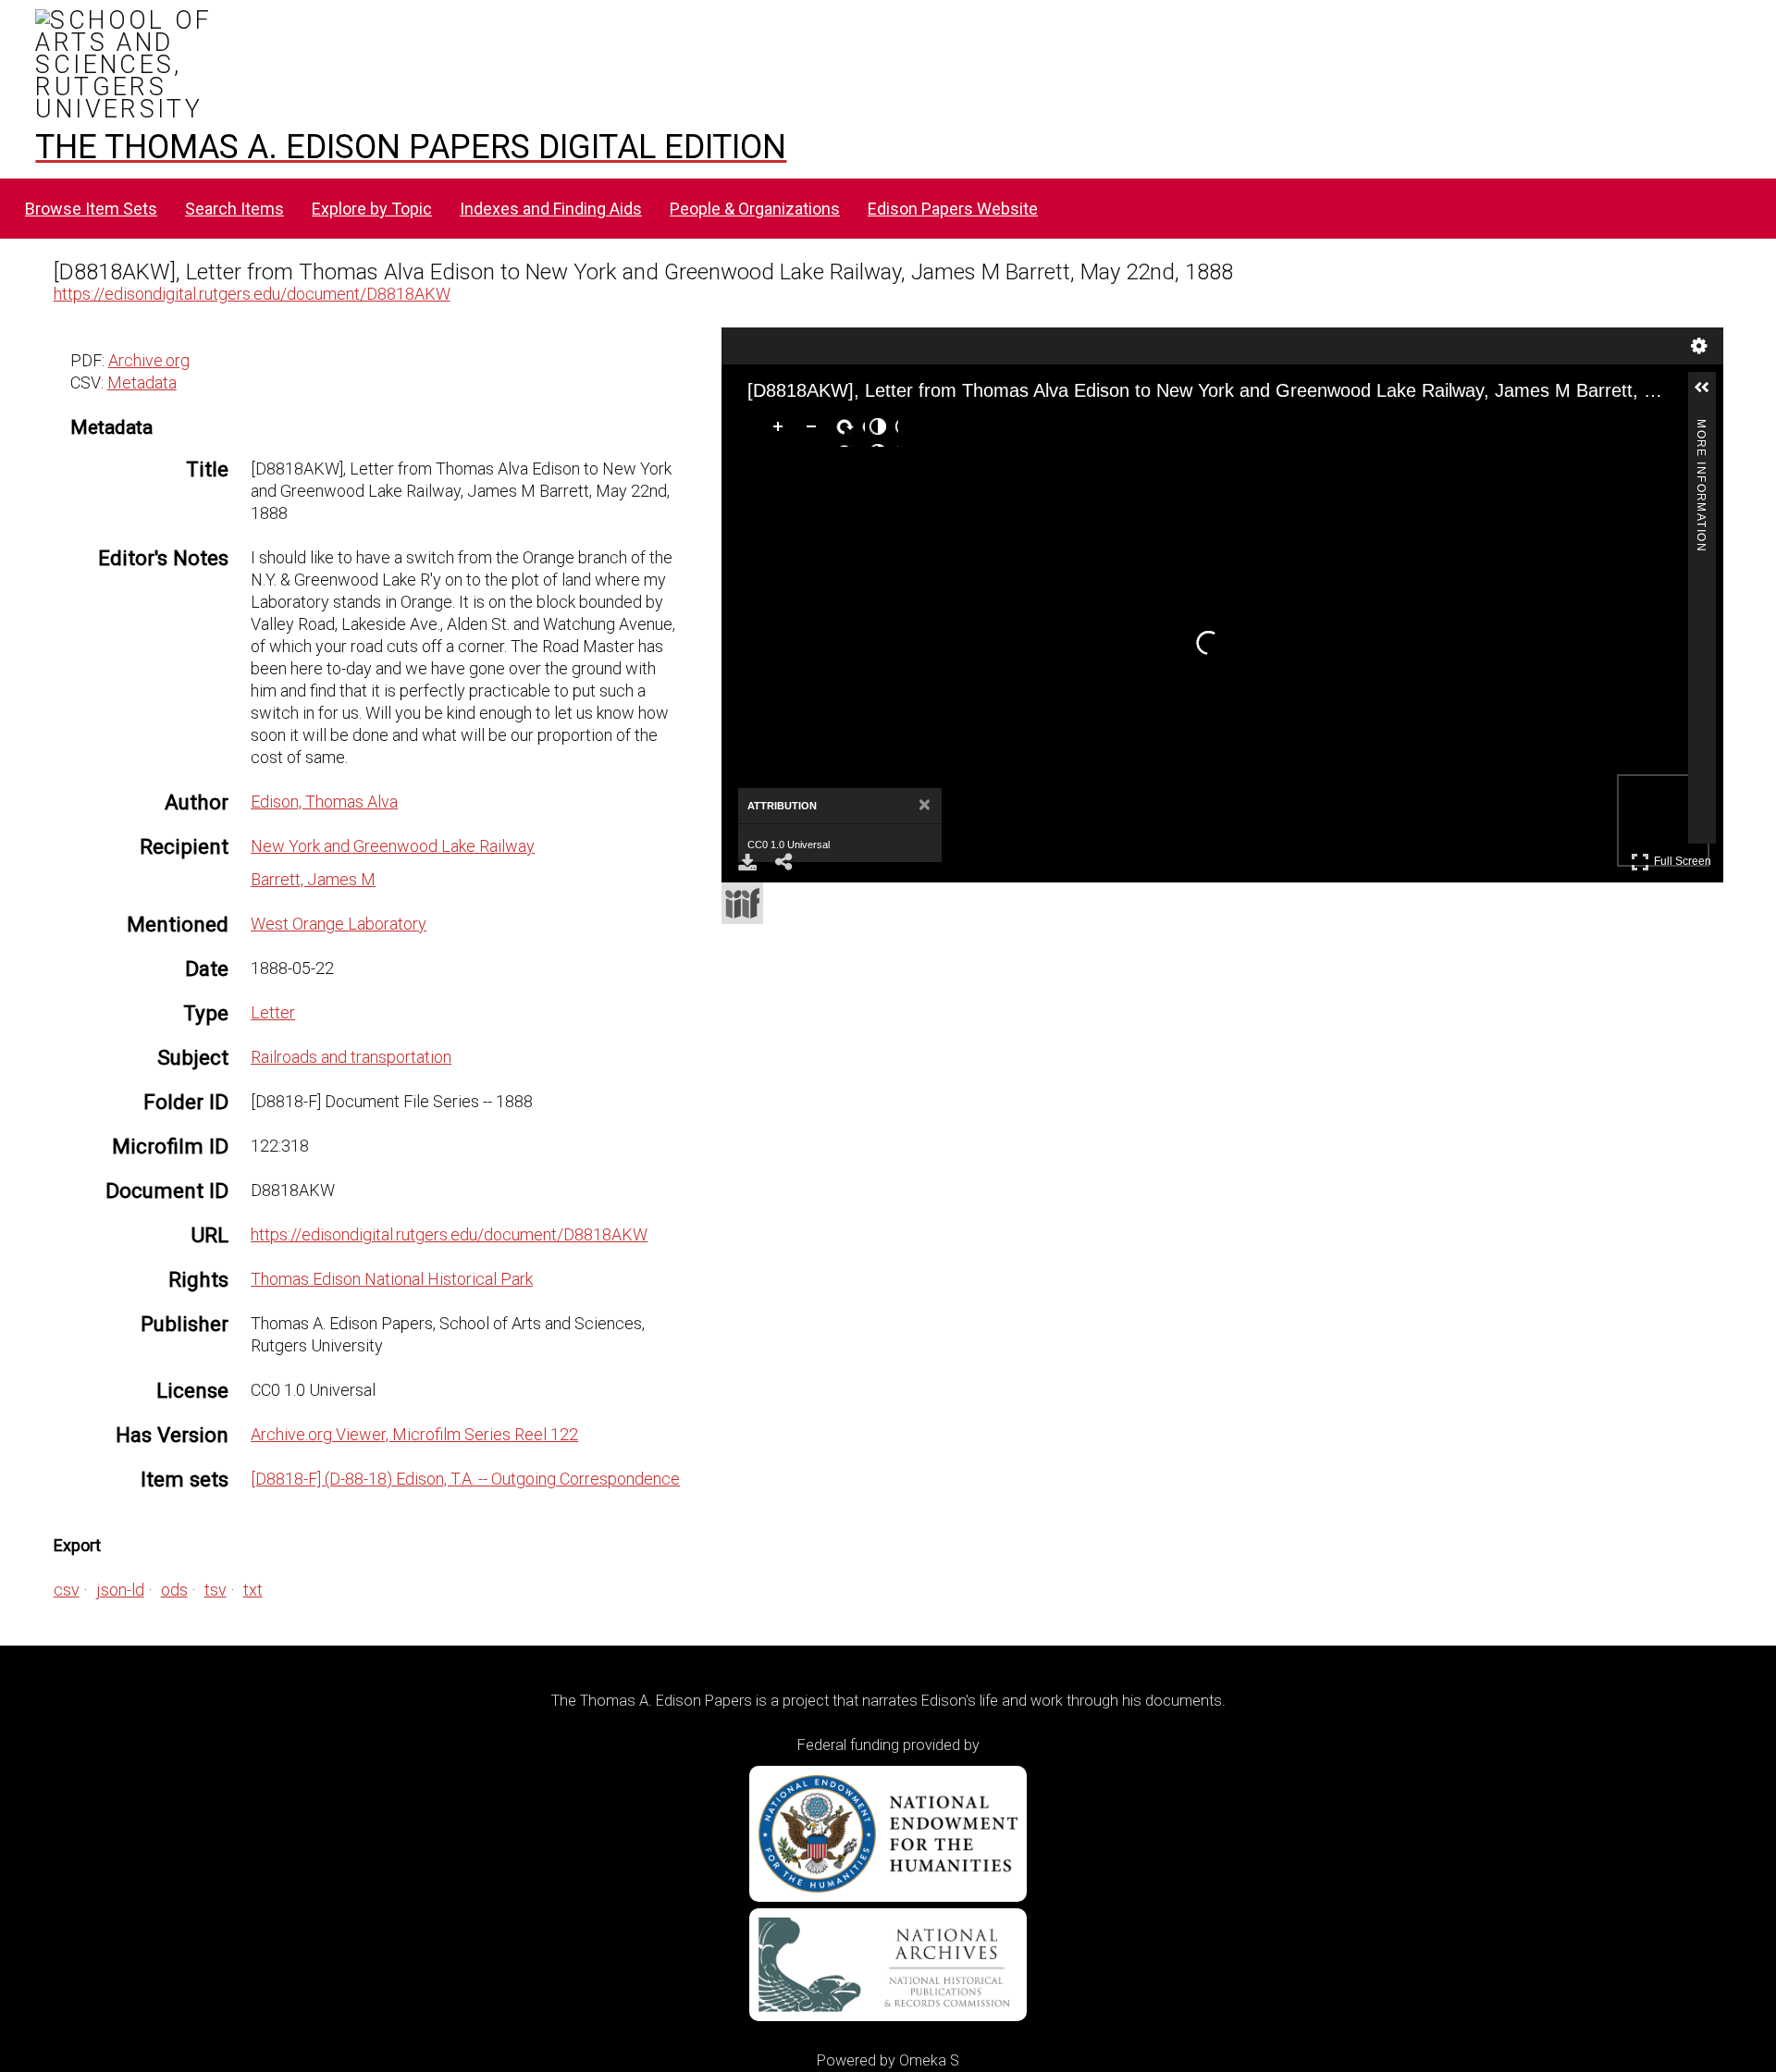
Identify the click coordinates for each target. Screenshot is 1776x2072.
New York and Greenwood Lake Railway (393, 846)
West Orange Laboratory (339, 924)
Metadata (142, 382)
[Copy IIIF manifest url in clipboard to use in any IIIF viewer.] (742, 903)
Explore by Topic (372, 209)
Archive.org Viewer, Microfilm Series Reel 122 (414, 1434)
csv (67, 1590)
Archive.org (149, 360)
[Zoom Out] (815, 430)
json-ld (120, 1590)
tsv (216, 1590)
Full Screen (1685, 858)
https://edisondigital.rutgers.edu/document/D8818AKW (252, 294)
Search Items (234, 209)
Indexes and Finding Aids (551, 209)
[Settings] (1699, 346)
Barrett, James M (313, 879)
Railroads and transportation (351, 1057)
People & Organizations (755, 209)
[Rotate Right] (848, 430)
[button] (1709, 395)
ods (174, 1590)
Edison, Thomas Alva (324, 802)
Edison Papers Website (953, 209)
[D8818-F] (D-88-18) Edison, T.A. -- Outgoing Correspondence (465, 1479)
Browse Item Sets (91, 209)
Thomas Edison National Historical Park (392, 1279)
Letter (273, 1012)
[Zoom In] (782, 430)
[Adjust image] (882, 430)
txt (253, 1590)
